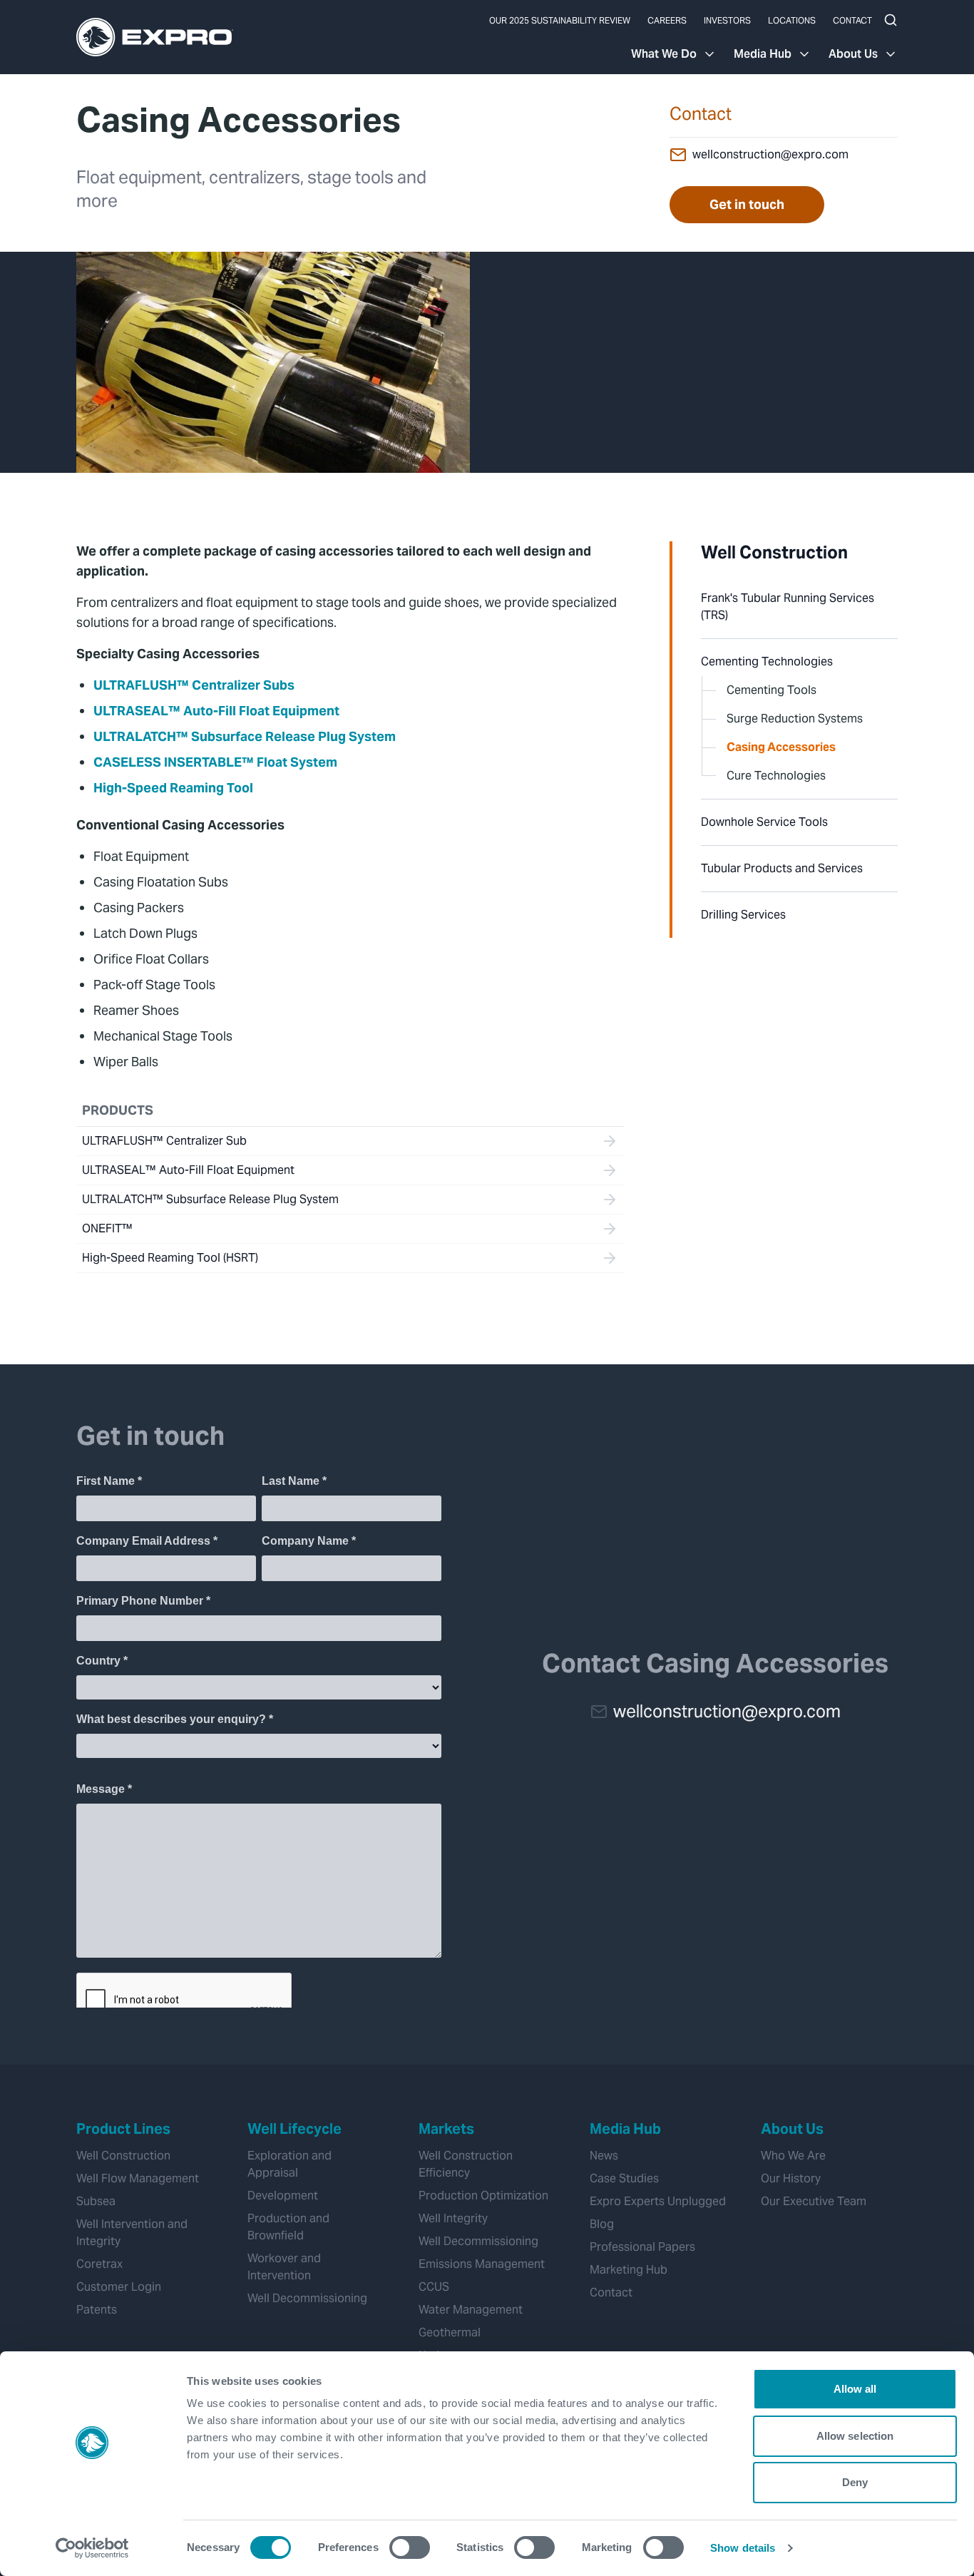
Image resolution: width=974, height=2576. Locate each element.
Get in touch (747, 204)
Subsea (96, 2201)
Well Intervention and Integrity (132, 2233)
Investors (727, 20)
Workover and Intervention (284, 2267)
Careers (667, 20)
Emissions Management (482, 2264)
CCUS (434, 2287)
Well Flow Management (138, 2178)
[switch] (410, 2547)
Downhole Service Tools (764, 822)
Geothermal (450, 2332)
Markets (446, 2129)
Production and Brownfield (288, 2227)
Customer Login (119, 2287)
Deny (855, 2482)
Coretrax (99, 2264)
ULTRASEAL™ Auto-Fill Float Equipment (216, 711)
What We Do (664, 54)
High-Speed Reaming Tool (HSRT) (170, 1258)
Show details (743, 2548)
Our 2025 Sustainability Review (560, 20)
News (604, 2156)
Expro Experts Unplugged (658, 2201)
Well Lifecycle (294, 2129)
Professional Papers (642, 2247)
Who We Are (793, 2156)
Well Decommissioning (307, 2298)
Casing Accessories (781, 747)
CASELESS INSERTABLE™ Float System (215, 762)
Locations (792, 20)
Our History (791, 2178)
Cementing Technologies (767, 661)
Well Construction (774, 552)
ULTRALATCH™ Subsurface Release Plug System (245, 736)
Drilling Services (743, 915)
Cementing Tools (771, 690)
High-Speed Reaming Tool (173, 788)
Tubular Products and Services (782, 868)
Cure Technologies (776, 776)
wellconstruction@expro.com (770, 154)
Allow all (855, 2389)
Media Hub (763, 54)
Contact (852, 20)
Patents (97, 2310)
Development (283, 2196)
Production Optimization (483, 2196)
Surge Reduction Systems (795, 719)
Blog (602, 2224)
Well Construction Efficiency (466, 2164)
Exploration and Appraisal (289, 2164)
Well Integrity (453, 2218)
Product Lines (123, 2129)
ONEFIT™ (107, 1228)
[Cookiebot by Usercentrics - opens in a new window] (92, 2548)
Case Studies (624, 2178)
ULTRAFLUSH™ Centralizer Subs (194, 685)
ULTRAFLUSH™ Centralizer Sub (164, 1141)
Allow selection (855, 2436)
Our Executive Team (814, 2201)
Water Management (471, 2310)
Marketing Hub (629, 2270)
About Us (853, 54)
